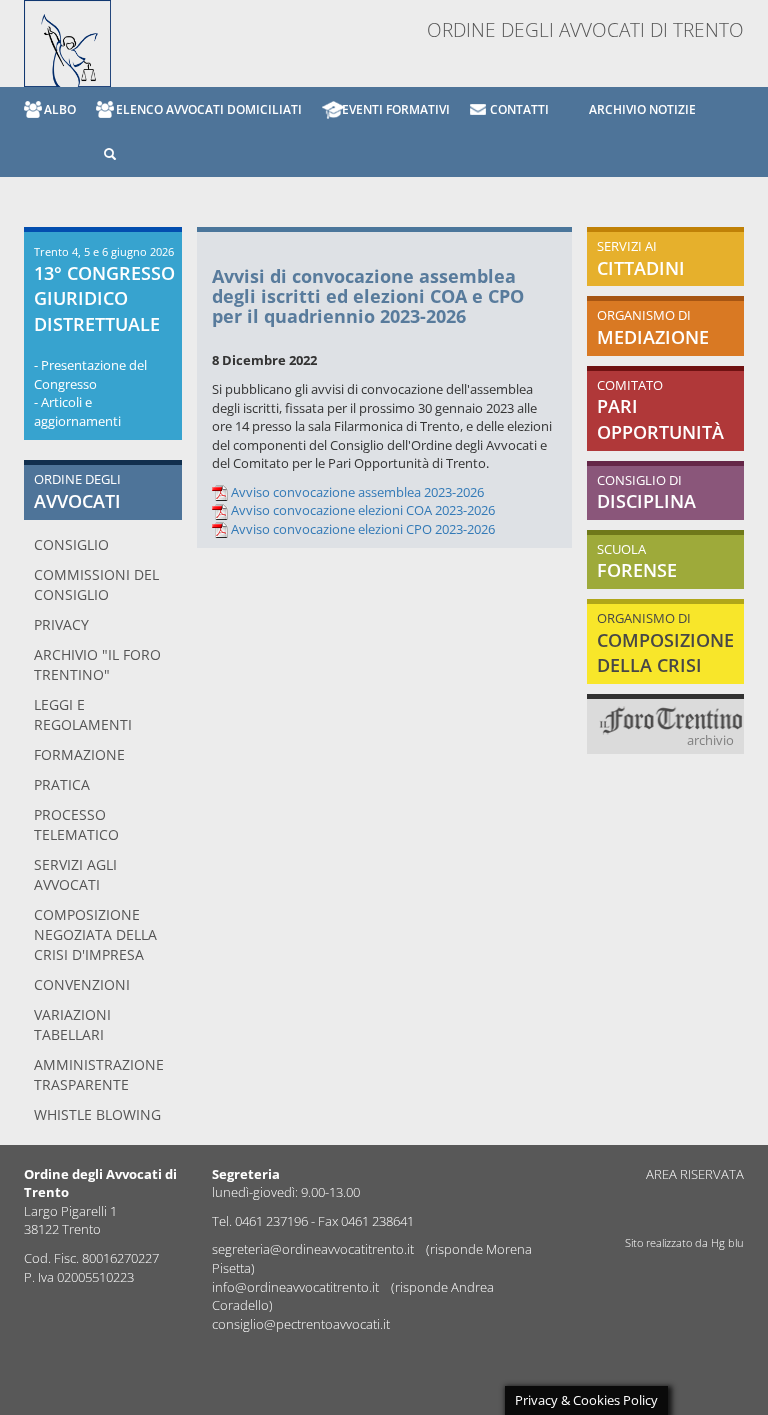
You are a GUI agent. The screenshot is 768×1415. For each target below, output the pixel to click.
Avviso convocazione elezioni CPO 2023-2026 (363, 529)
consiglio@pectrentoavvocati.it (301, 1324)
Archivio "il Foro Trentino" (97, 664)
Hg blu (727, 1242)
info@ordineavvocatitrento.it (297, 1287)
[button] (100, 154)
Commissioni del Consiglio (96, 584)
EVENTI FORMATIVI (396, 109)
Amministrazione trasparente (99, 1074)
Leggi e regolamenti (83, 714)
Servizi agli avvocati (75, 874)
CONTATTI (519, 109)
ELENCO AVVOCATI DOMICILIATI (209, 109)
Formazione (79, 754)
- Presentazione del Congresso (90, 374)
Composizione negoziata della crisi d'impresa (95, 934)
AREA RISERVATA (695, 1174)
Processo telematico (76, 824)
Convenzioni (82, 984)
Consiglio (71, 544)
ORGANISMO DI (665, 642)
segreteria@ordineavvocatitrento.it (314, 1249)
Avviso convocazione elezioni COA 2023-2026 (363, 510)
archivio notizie (642, 109)
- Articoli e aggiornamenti (77, 411)
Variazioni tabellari (72, 1024)
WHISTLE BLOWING (97, 1114)
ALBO (60, 109)
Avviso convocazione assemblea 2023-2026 (357, 492)
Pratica (62, 784)
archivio (710, 740)
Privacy (61, 624)
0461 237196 (271, 1221)
